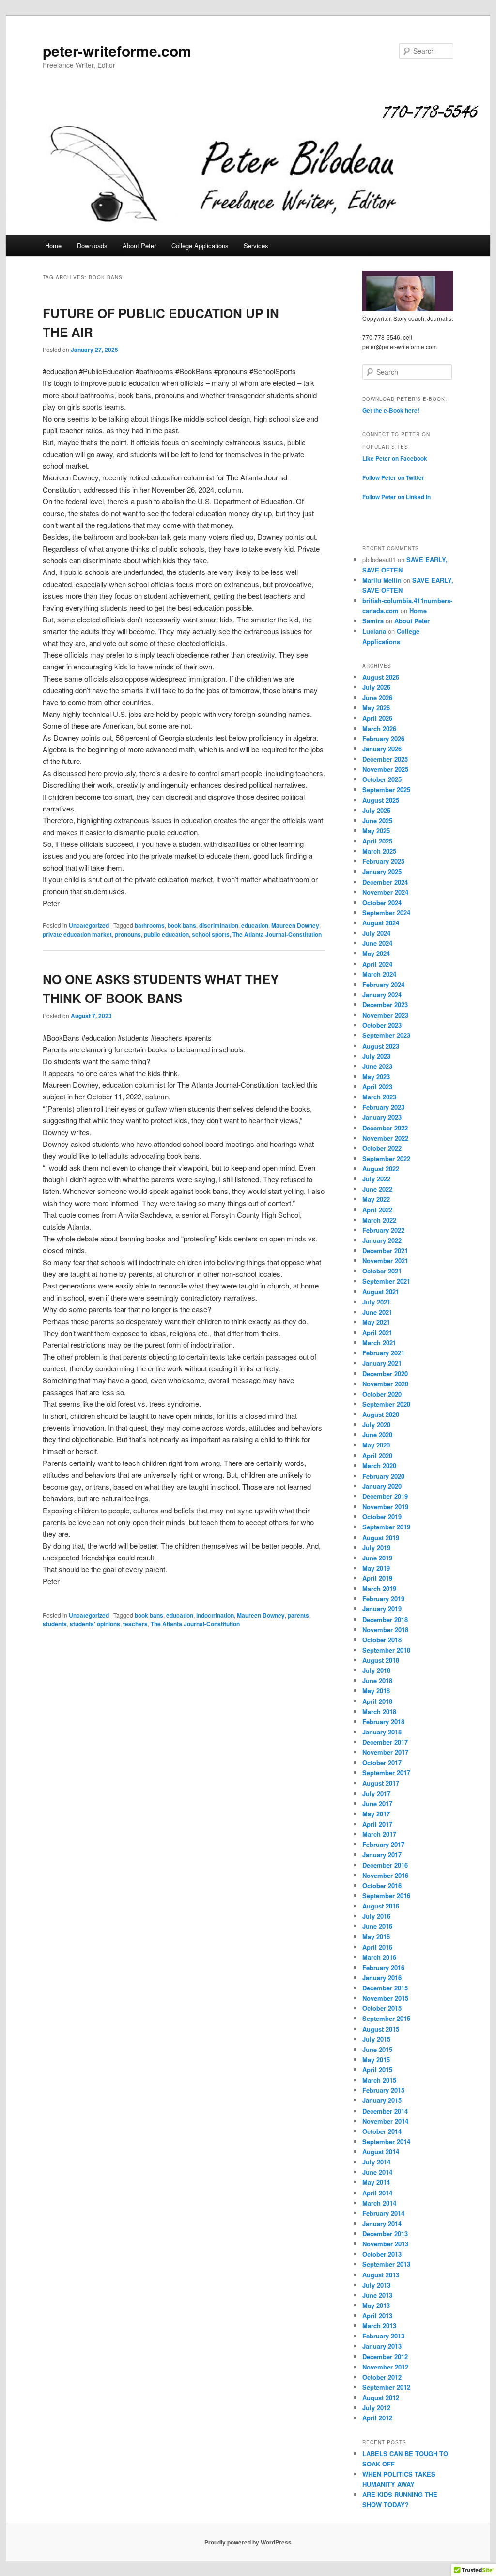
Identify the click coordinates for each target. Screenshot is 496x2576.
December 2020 (385, 1374)
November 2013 (385, 2244)
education (255, 925)
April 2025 (377, 841)
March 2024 (379, 974)
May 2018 (376, 1691)
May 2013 (376, 2305)
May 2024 (376, 953)
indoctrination (215, 1615)
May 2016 (376, 1936)
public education (166, 934)
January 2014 (382, 2223)
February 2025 (383, 861)
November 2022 (385, 1138)
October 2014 (382, 2131)
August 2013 (381, 2275)
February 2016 (383, 1967)
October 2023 (382, 1025)
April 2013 (377, 2315)
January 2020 (382, 1486)
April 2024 (377, 964)
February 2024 (383, 984)
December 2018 (385, 1619)
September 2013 (386, 2264)
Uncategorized (89, 925)
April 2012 (377, 2418)
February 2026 (383, 739)
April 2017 (377, 1824)
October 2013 (382, 2254)
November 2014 (385, 2121)
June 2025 (377, 820)
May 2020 (376, 1445)
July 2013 (376, 2285)
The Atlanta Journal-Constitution (277, 934)
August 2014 (381, 2152)
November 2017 (385, 1752)
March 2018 (379, 1711)
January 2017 (382, 1854)
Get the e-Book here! (391, 410)
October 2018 (382, 1640)
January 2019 (382, 1609)
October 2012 (382, 2377)
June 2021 (377, 1312)
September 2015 (386, 2018)
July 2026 (376, 687)
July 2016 (376, 1916)
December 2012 (385, 2357)
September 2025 (386, 789)
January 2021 (382, 1363)
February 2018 (383, 1722)
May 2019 (376, 1568)
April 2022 (377, 1210)
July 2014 (376, 2162)
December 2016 (385, 1865)
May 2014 (376, 2182)
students (55, 1624)
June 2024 (377, 943)
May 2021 (376, 1322)
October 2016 (382, 1885)
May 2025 (376, 831)
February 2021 (383, 1353)
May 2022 (376, 1199)
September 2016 (386, 1896)
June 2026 (377, 697)
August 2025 (381, 800)
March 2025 (379, 851)
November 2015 (385, 1998)
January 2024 (382, 994)
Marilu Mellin (382, 580)
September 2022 (386, 1158)
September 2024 (386, 913)
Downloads (92, 246)
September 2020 (386, 1404)
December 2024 (385, 882)
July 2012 (376, 2408)
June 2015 (377, 2049)
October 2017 (382, 1762)
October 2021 (382, 1271)
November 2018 (385, 1630)
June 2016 (377, 1926)
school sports (211, 934)
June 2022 (377, 1189)
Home (53, 246)
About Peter (139, 246)
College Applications (200, 246)
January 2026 (382, 749)
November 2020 (385, 1384)
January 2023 (382, 1117)
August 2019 (381, 1537)
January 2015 (382, 2100)
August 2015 (381, 2029)
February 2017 (383, 1844)
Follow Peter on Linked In (396, 497)
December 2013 (385, 2234)
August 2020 (381, 1414)
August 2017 (381, 1783)
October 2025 (382, 779)
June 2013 (377, 2295)
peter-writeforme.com (117, 51)
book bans (182, 925)
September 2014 (386, 2141)
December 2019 (385, 1496)
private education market (77, 934)
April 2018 (377, 1701)
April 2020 (377, 1455)
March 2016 (379, 1957)
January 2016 (382, 1978)
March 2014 (379, 2203)
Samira (373, 621)
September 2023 (386, 1035)
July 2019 (376, 1548)
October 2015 (382, 2008)
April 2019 (377, 1578)
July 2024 (376, 933)
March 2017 (379, 1834)
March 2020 (379, 1466)
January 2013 (382, 2346)
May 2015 (376, 2059)
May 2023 (376, 1076)
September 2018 (386, 1650)
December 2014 (385, 2111)
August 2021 (381, 1292)
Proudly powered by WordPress (248, 2542)
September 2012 (386, 2387)
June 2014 (377, 2172)
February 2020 (383, 1476)
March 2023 (379, 1097)
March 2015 (379, 2080)
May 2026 (376, 708)
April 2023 (377, 1087)
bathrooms (150, 925)
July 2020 (376, 1424)
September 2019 (386, 1527)
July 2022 (376, 1179)
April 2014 (377, 2193)
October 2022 (382, 1148)
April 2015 (377, 2070)
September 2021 (386, 1281)
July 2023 (376, 1056)
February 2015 (383, 2090)
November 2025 (385, 769)
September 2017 (386, 1773)
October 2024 (382, 902)
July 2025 (376, 810)
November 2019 (385, 1506)
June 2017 (377, 1804)
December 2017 (385, 1742)
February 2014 (383, 2213)
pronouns (128, 934)
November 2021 (385, 1261)
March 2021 (379, 1343)
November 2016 (385, 1875)
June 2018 (377, 1680)
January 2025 (382, 871)
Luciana (374, 631)
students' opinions (95, 1624)
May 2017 (376, 1814)
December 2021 (385, 1250)
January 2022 (382, 1240)
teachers (135, 1624)
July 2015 (376, 2039)
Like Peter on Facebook (395, 458)
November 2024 (385, 892)
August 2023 (381, 1046)
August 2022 (381, 1169)
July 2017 (376, 1793)
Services (256, 246)
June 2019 (377, 1558)
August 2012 (381, 2397)
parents (298, 1615)
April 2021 (377, 1332)
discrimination (219, 925)
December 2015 (385, 1988)
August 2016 (381, 1906)
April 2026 (377, 718)
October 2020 (382, 1394)
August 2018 (381, 1660)
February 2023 (383, 1107)
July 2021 (376, 1302)
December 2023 (385, 1005)
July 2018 (376, 1670)
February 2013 (383, 2336)
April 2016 (377, 1947)
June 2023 (377, 1066)
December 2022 (385, 1128)
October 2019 (382, 1517)
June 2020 (377, 1435)
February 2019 (383, 1598)
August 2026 (381, 677)
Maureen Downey (295, 925)
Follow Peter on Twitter (393, 477)
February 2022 (383, 1230)
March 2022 (379, 1220)
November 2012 (385, 2367)
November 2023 (385, 1015)
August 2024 (381, 923)
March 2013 (379, 2326)
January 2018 (382, 1732)
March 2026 (379, 728)
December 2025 (385, 759)
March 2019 (379, 1588)
